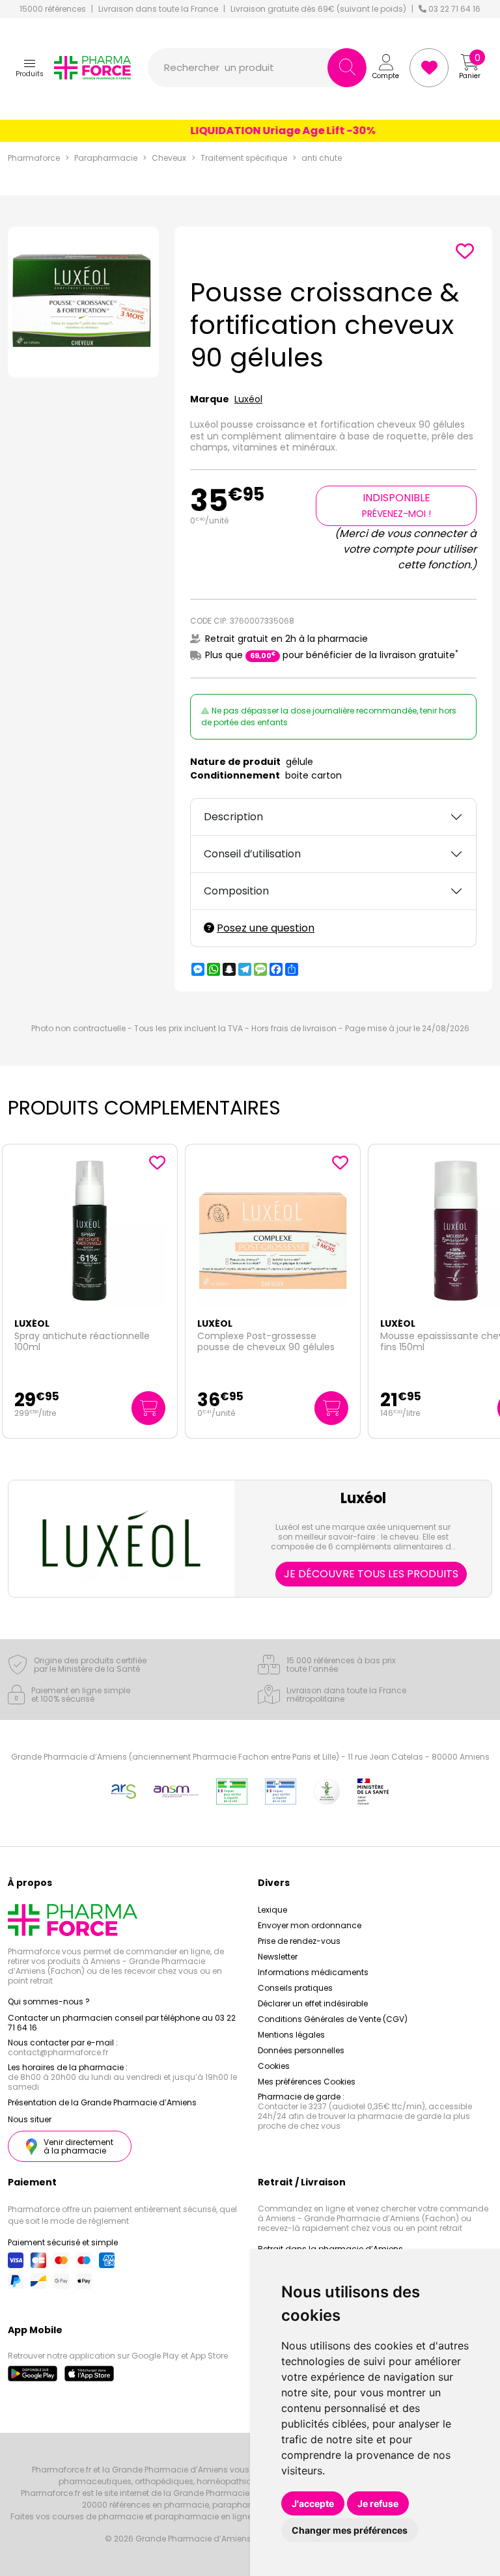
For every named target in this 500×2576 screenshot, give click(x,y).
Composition (236, 891)
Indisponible (396, 505)
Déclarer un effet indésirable (313, 2003)
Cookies (274, 2066)
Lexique (272, 1910)
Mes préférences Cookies (307, 2082)
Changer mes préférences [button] (350, 2530)
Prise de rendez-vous (299, 1941)
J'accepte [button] (313, 2503)
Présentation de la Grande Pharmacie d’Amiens (102, 2102)
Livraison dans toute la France (158, 9)
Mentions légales (291, 2035)
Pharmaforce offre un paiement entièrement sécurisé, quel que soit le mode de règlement (122, 2215)
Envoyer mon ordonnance (310, 1925)
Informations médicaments (313, 1972)
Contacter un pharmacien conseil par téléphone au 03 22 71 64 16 (122, 2023)
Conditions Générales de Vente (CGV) (333, 2019)
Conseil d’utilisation (252, 854)
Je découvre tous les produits (371, 1574)
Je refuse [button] (378, 2503)
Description (233, 817)
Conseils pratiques (295, 1988)
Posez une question (266, 928)
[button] (30, 68)
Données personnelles (301, 2050)
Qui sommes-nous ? (49, 2001)
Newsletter (278, 1957)
